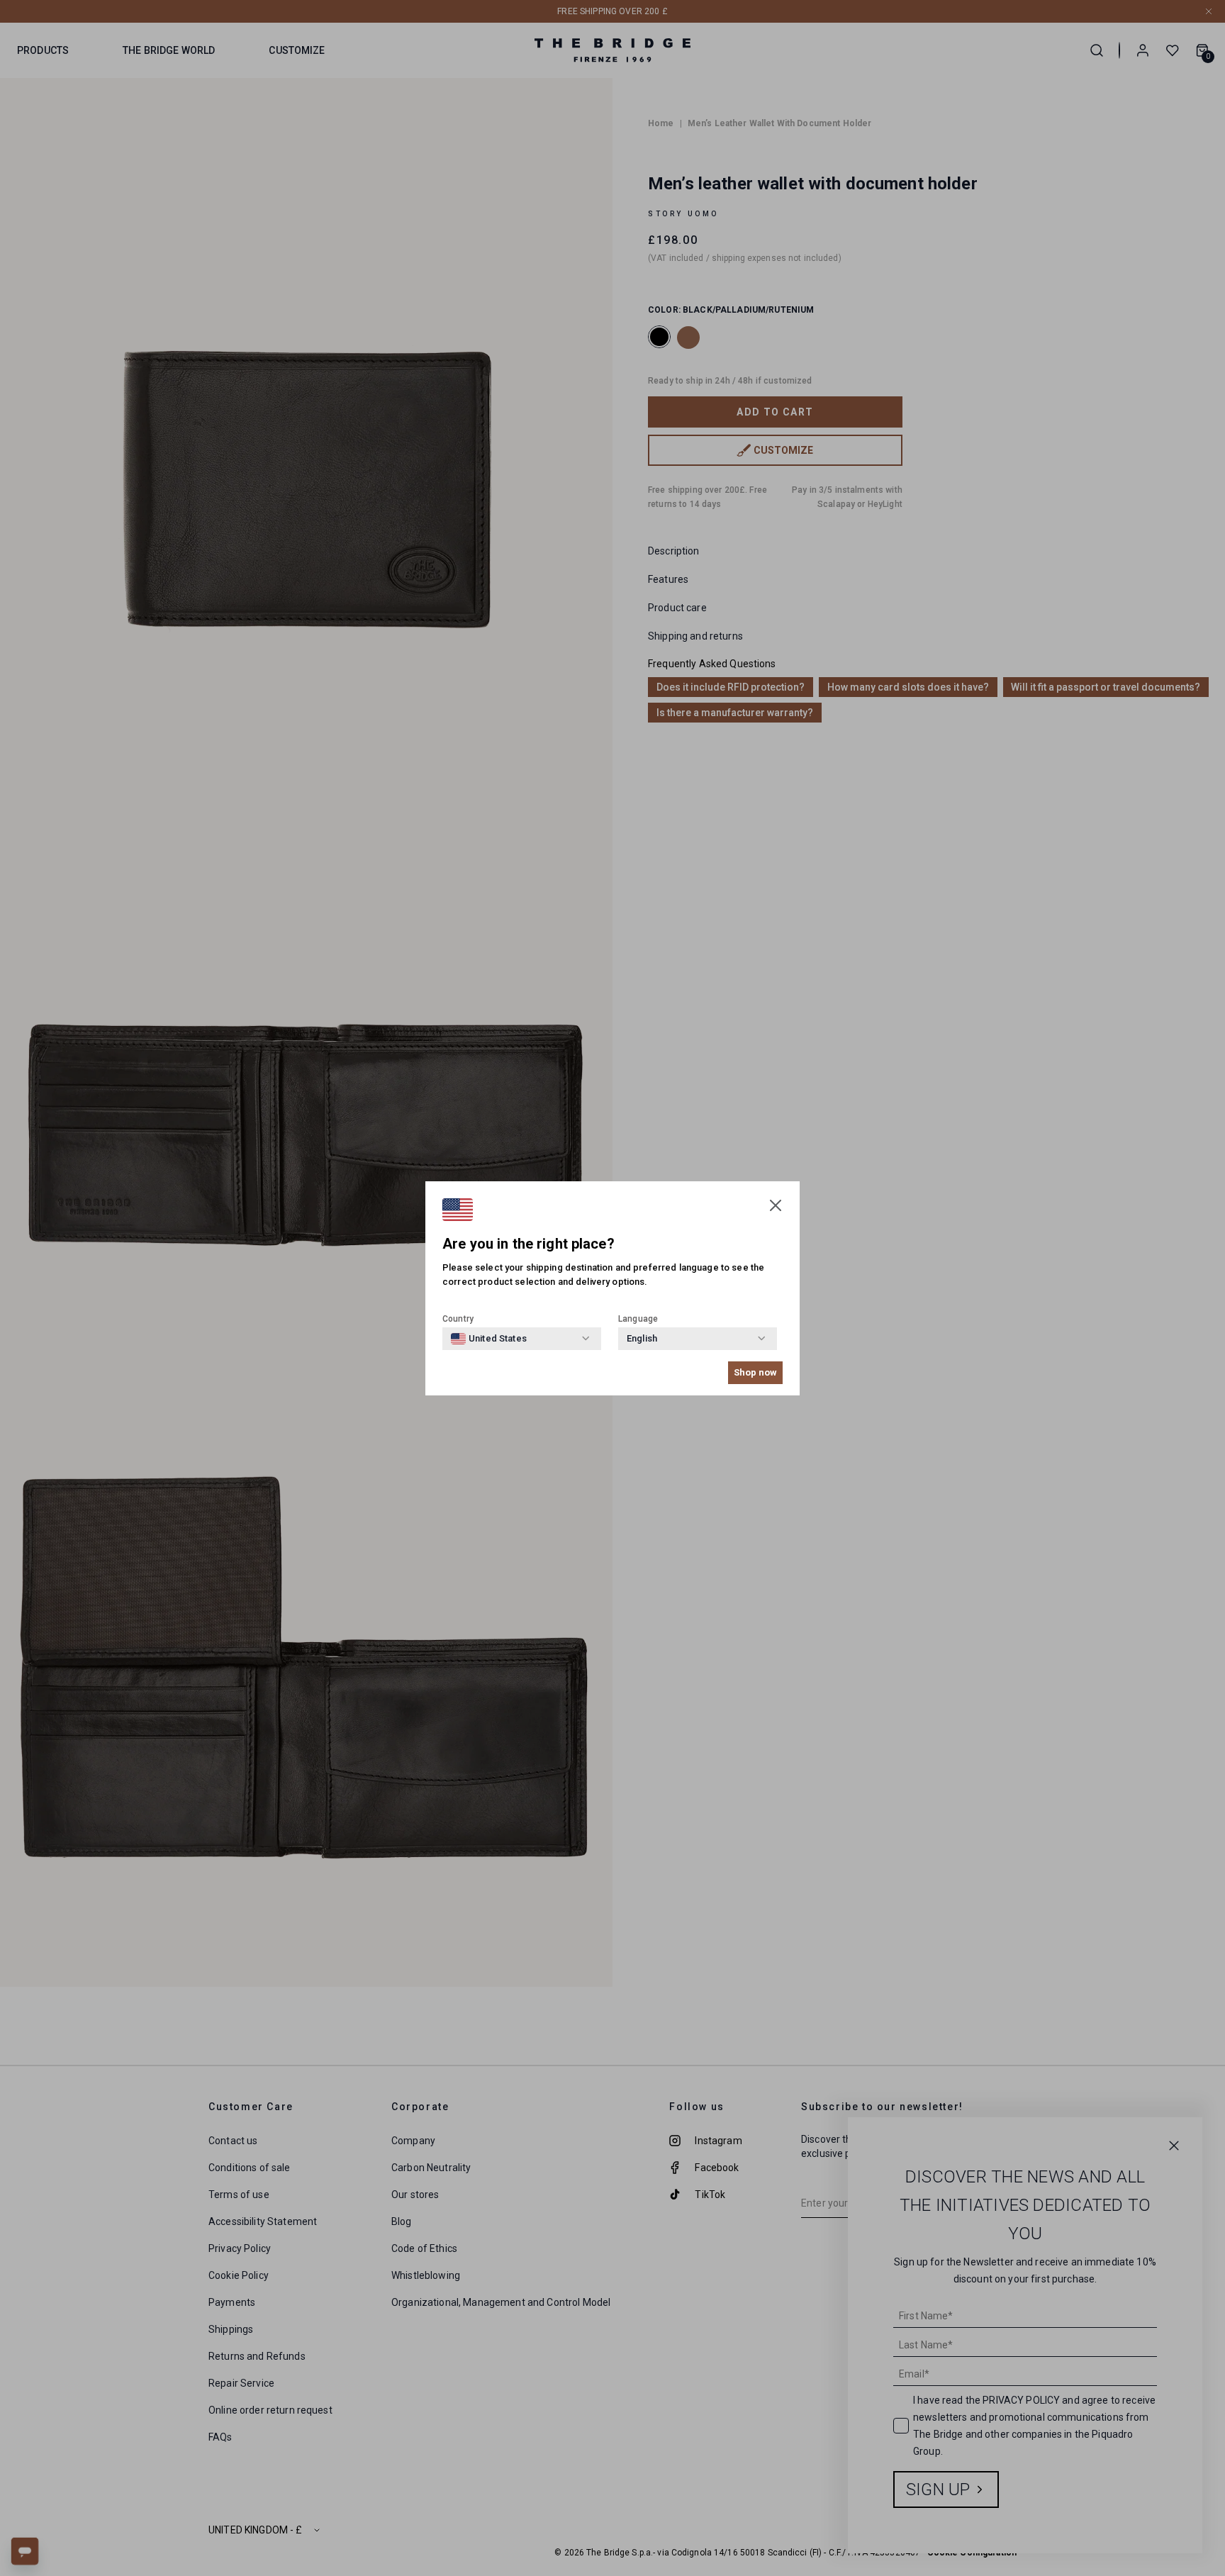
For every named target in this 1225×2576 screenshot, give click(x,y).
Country (458, 1319)
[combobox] (489, 1339)
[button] (776, 1205)
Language (638, 1319)
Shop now (755, 1372)
